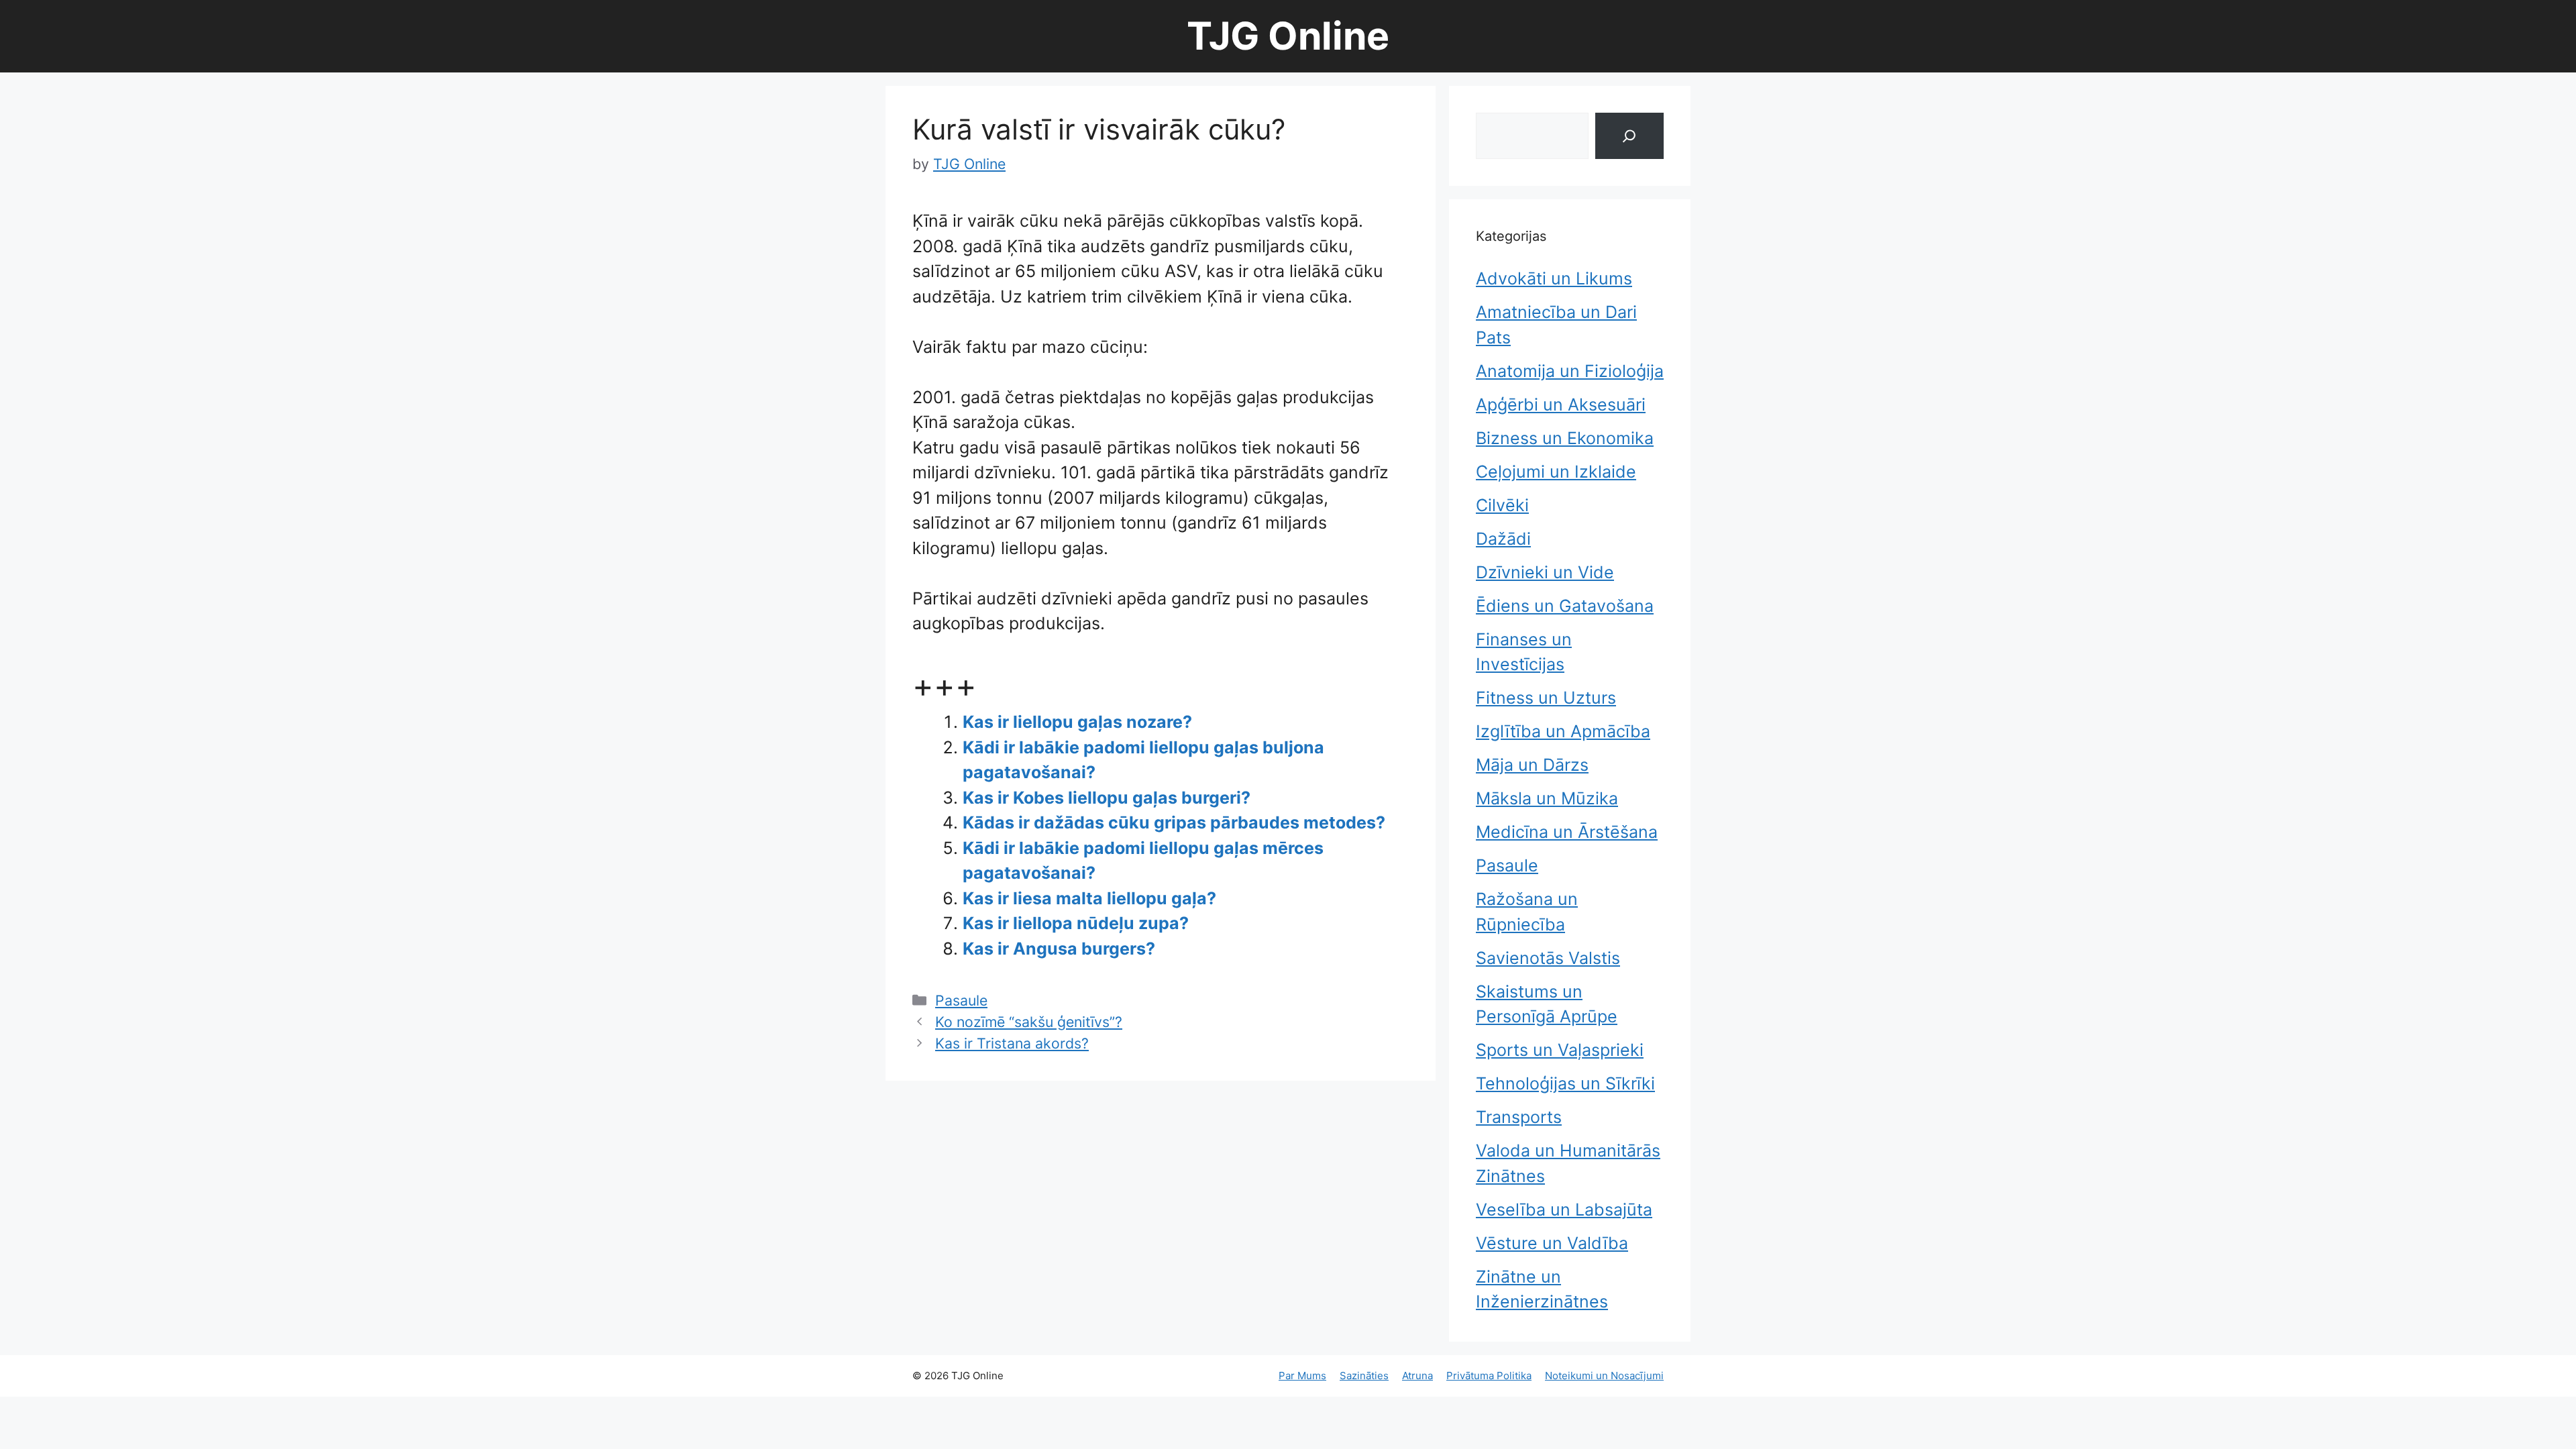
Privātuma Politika (1489, 1376)
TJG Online (1288, 36)
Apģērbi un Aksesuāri (1561, 405)
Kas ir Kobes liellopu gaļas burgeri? (1107, 798)
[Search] (1629, 136)
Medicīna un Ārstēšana (1567, 832)
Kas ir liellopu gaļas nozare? (1077, 722)
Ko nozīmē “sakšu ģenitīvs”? (1029, 1022)
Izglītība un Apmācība (1563, 731)
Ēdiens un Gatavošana (1565, 606)
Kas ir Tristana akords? (1012, 1043)
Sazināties (1364, 1376)
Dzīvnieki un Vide (1545, 572)
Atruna (1417, 1376)
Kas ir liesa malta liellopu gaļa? (1089, 898)
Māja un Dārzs (1532, 765)
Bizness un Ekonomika (1565, 438)
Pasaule (961, 1000)
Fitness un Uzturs (1546, 698)
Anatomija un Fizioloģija (1570, 371)
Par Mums (1302, 1376)
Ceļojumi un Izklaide (1556, 472)
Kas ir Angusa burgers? (1059, 949)
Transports (1519, 1117)
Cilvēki (1502, 505)
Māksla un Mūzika (1547, 798)
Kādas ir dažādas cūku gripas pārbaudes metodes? (1174, 822)
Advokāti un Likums (1554, 278)
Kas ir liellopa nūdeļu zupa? (1076, 923)
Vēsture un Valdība (1552, 1243)
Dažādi (1503, 539)
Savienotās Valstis (1548, 958)
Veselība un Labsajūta (1564, 1210)
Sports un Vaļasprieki (1560, 1050)
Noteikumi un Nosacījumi (1604, 1376)
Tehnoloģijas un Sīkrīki (1565, 1083)
